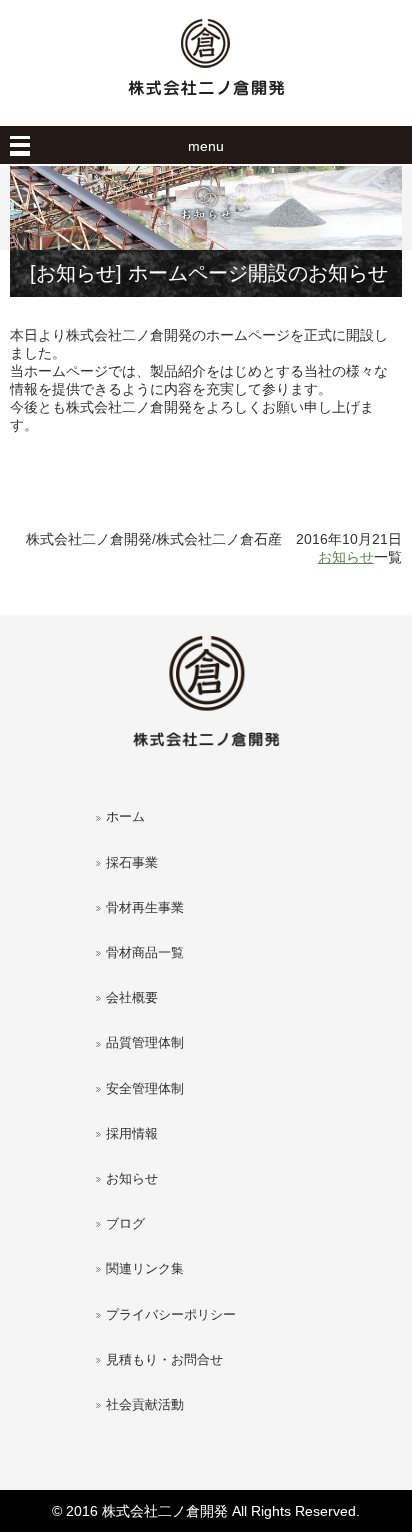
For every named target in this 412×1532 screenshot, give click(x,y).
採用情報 (132, 1134)
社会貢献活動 (145, 1405)
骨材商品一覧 (145, 953)
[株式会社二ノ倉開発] (206, 105)
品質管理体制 (145, 1043)
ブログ (125, 1224)
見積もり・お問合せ (164, 1360)
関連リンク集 (145, 1269)
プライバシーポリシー (171, 1315)
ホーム (125, 817)
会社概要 (132, 998)
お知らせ (346, 557)
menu (206, 146)
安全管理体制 (145, 1089)
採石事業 (132, 863)
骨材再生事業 (145, 908)
